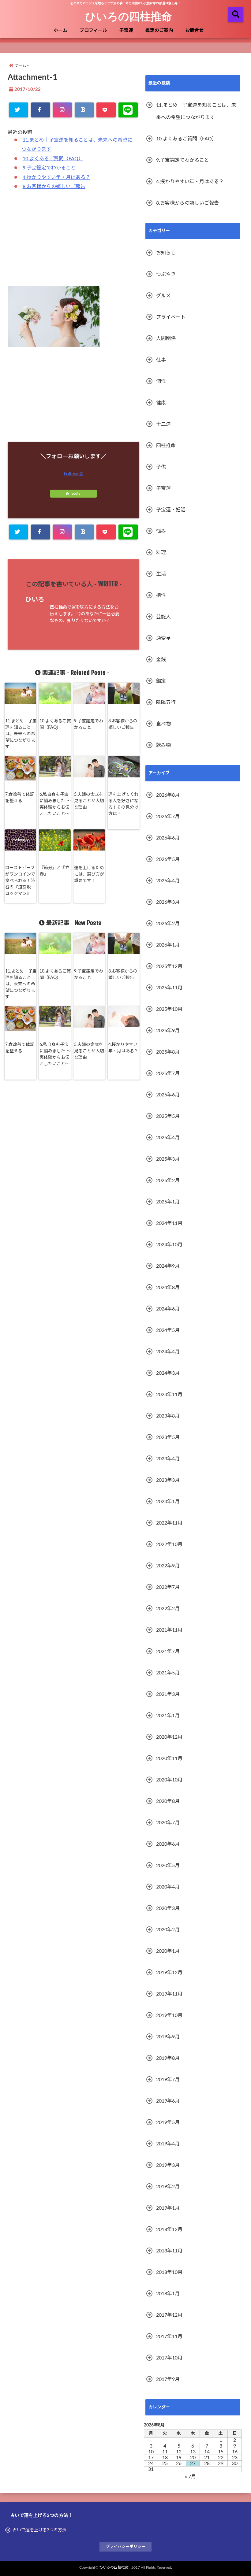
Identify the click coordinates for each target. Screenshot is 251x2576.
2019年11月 (169, 1994)
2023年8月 (168, 1416)
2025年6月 (168, 1095)
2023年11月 (169, 1395)
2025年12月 (169, 966)
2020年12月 (169, 1737)
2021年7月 (168, 1651)
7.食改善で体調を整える (20, 798)
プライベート (171, 317)
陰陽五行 (166, 702)
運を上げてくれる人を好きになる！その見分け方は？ (123, 804)
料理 (161, 553)
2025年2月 (168, 1181)
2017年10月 (169, 2358)
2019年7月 (168, 2080)
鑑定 (161, 681)
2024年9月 (168, 1266)
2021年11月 (169, 1630)
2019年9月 (168, 2037)
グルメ (163, 296)
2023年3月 (168, 1480)
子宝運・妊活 (171, 510)
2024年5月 (168, 1330)
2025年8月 (168, 1052)
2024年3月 (168, 1373)
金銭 (161, 660)
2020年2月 (168, 1930)
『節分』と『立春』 (54, 871)
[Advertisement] (73, 242)
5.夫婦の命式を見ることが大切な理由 (89, 801)
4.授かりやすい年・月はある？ (56, 177)
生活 (161, 574)
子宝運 (126, 30)
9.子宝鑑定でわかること (49, 168)
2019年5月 (168, 2122)
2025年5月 (168, 1116)
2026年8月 (168, 795)
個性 (161, 381)
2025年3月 (168, 1159)
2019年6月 (168, 2101)
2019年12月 (169, 1973)
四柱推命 (166, 446)
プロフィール (93, 30)
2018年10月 (169, 2272)
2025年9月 (168, 1031)
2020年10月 (169, 1780)
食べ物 (163, 724)
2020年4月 (168, 1887)
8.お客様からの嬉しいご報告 (54, 187)
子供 (161, 467)
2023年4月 (168, 1459)
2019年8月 (168, 2058)
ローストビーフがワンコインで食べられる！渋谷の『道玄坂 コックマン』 (20, 881)
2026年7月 (168, 817)
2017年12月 (169, 2315)
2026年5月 (168, 859)
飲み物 (163, 745)
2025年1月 (168, 1202)
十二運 (163, 424)
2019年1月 (168, 2208)
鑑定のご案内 (159, 30)
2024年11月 (169, 1223)
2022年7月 (168, 1587)
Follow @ (73, 474)
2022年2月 (168, 1609)
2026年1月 (168, 945)
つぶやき (166, 274)
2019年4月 (168, 2144)
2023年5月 (168, 1437)
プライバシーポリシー (125, 2547)
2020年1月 (168, 1951)
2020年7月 (168, 1823)
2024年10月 (169, 1245)
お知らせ (166, 253)
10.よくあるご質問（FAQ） (53, 159)
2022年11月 (169, 1523)
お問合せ (194, 30)
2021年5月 (168, 1673)
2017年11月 (169, 2337)
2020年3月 (168, 1908)
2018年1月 (168, 2294)
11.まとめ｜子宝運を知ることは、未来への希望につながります (21, 734)
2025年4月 (168, 1138)
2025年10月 (169, 1009)
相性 (161, 595)
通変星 (163, 638)
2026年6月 (168, 838)
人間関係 (166, 339)
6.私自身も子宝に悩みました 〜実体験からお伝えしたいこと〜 (55, 804)
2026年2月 (168, 924)
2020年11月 (169, 1759)
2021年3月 (168, 1694)
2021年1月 (168, 1716)
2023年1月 (168, 1502)
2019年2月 (168, 2187)
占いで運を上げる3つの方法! (40, 2530)
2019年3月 (168, 2165)
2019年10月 (169, 2015)
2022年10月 (169, 1544)
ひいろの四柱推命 (129, 16)
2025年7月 (168, 1073)
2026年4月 (168, 881)
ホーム (60, 30)
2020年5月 (168, 1866)
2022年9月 (168, 1566)
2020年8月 (168, 1801)
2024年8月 (168, 1288)
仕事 (161, 360)
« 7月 (190, 2477)
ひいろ (35, 600)
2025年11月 (169, 988)
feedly (75, 494)
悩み (161, 531)
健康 (161, 403)
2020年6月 (168, 1844)
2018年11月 (169, 2251)
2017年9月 (168, 2379)
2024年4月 (168, 1352)
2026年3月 (168, 902)
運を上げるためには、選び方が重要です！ (89, 874)
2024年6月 (168, 1309)
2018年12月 (169, 2229)
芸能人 (163, 617)
